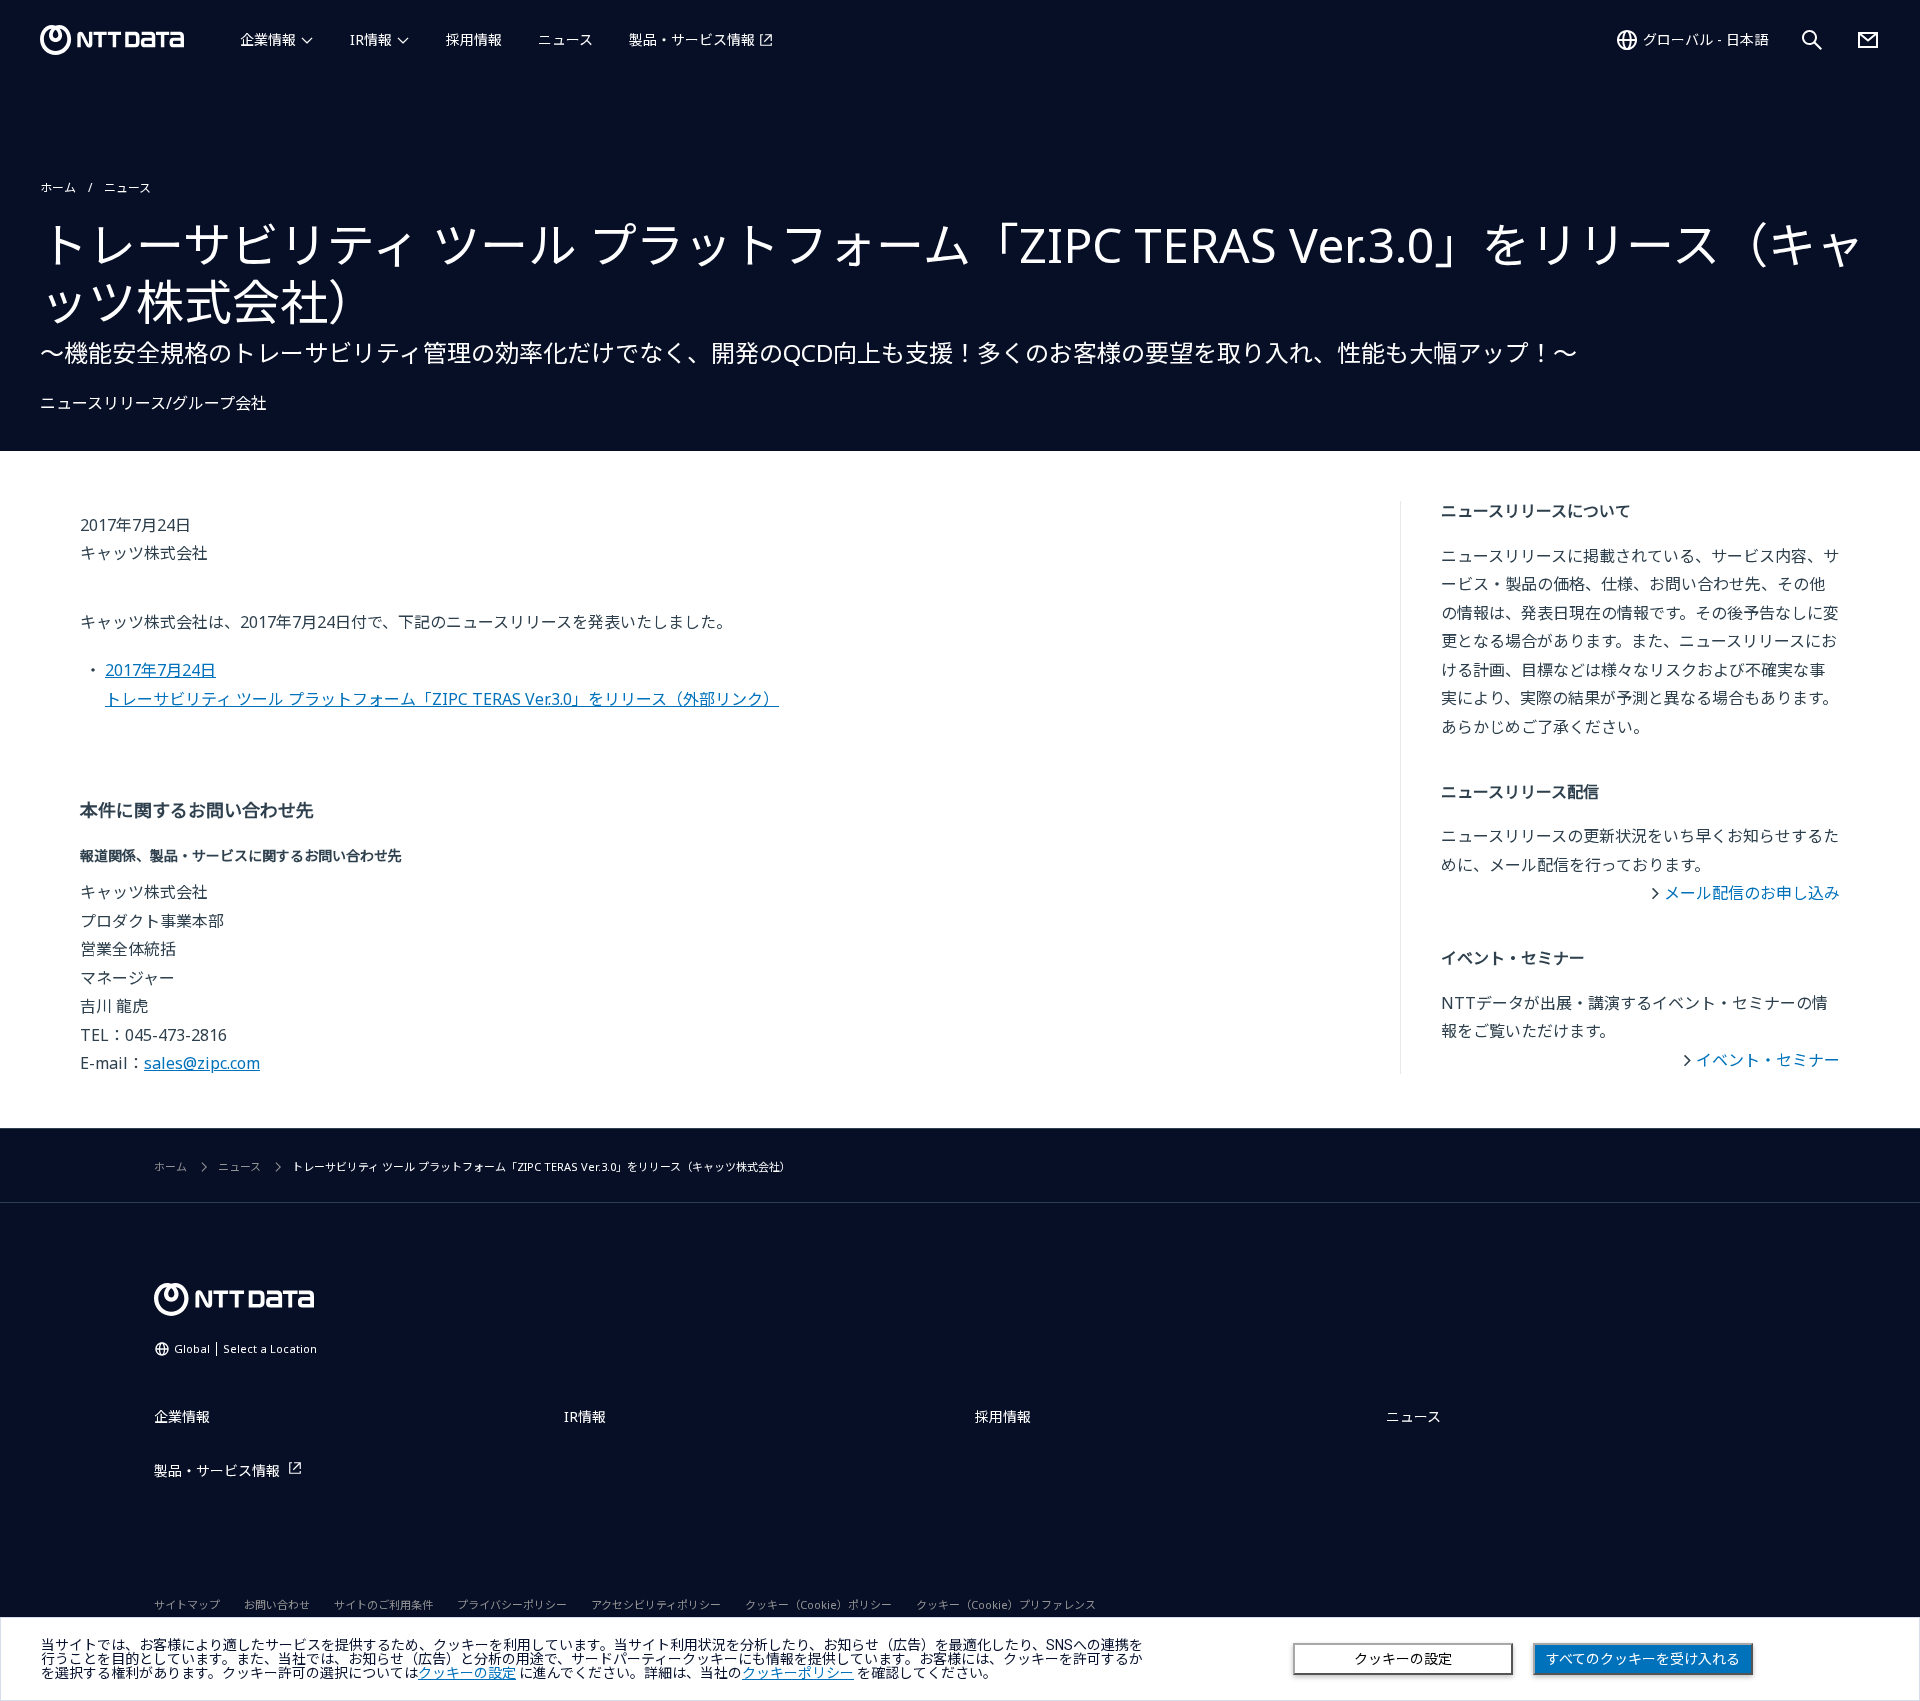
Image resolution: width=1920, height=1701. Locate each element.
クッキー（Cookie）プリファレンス (1006, 1604)
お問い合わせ (277, 1604)
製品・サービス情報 (692, 39)
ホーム (58, 187)
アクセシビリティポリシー (656, 1604)
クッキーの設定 (1403, 1659)
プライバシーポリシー (512, 1604)
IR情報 (371, 39)
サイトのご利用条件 (383, 1604)
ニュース (565, 39)
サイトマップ (187, 1604)
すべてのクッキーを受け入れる (1643, 1659)
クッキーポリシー (798, 1673)
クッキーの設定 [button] (467, 1673)
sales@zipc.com (202, 1063)
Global (245, 1348)
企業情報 (268, 39)
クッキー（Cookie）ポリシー (818, 1604)
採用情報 (474, 39)
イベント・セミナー (1768, 1060)
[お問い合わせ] (1868, 40)
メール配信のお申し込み (1752, 893)
